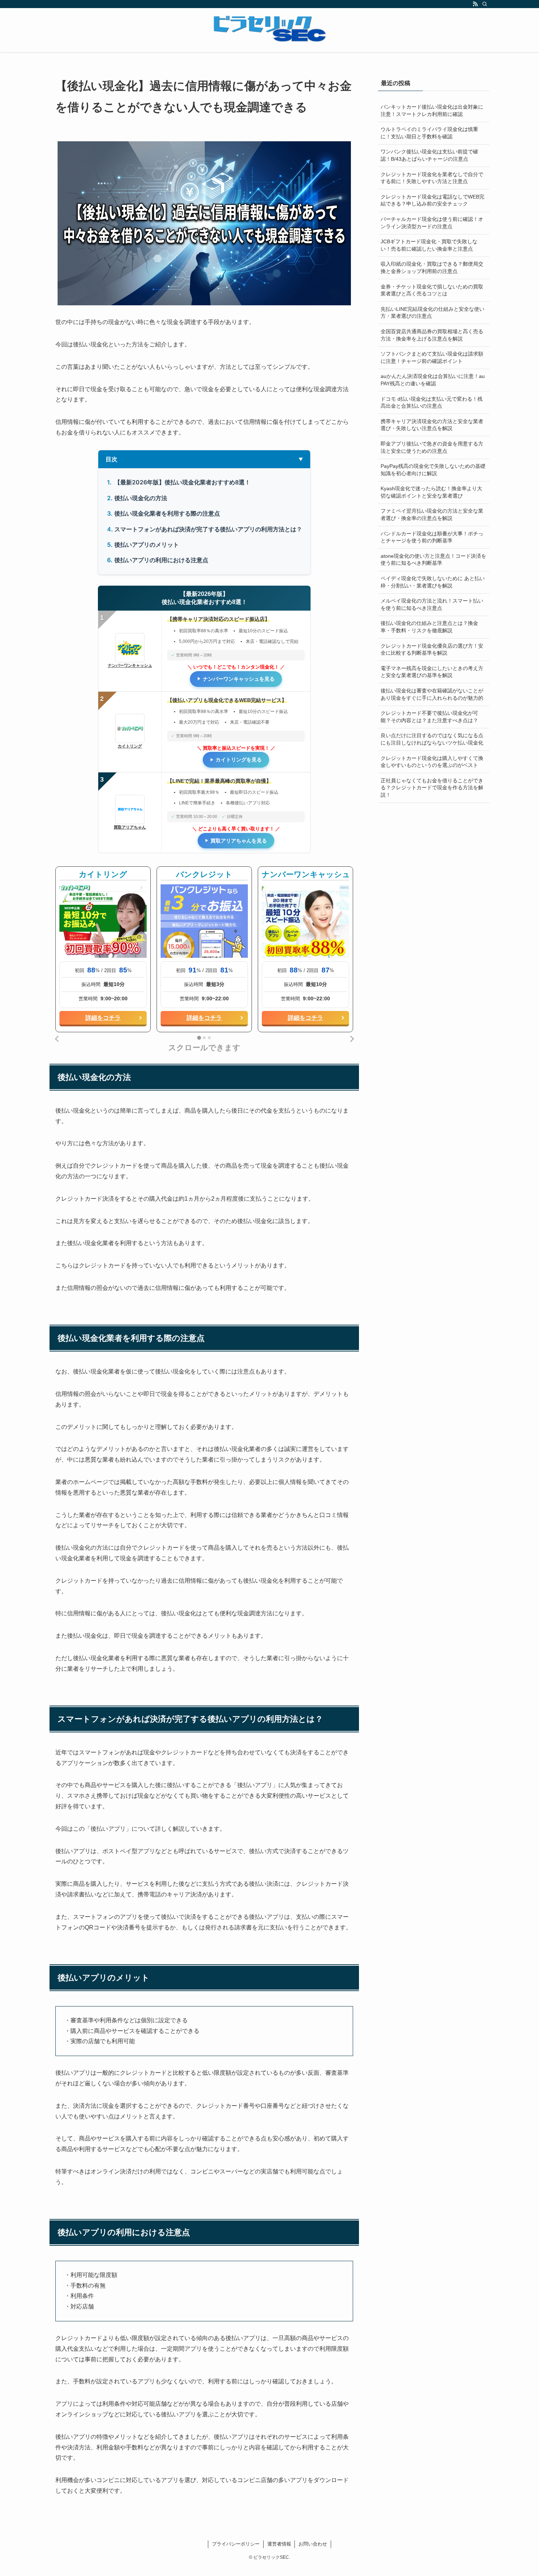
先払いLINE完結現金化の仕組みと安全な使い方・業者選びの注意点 (432, 313)
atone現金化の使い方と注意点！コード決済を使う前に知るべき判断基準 (433, 560)
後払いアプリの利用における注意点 (161, 560)
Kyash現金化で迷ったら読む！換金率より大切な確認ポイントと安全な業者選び (431, 492)
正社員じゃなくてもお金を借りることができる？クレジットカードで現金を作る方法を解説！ (432, 788)
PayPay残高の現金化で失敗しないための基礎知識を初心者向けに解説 (433, 470)
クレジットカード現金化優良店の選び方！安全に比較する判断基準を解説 (432, 650)
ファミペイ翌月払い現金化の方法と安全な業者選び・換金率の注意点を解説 (432, 514)
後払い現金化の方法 (141, 498)
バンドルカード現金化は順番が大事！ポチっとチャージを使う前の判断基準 (432, 537)
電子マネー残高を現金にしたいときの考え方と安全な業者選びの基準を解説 (432, 672)
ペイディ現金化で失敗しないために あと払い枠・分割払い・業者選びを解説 (433, 582)
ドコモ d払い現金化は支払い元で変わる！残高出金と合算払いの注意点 (432, 403)
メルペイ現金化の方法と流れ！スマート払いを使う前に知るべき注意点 (432, 604)
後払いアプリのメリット (147, 545)
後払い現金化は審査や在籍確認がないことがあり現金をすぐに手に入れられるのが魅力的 (432, 694)
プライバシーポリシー (236, 2544)
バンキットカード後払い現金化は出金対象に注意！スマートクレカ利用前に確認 (432, 110)
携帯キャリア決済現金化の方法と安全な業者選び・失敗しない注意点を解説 (432, 425)
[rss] (475, 4)
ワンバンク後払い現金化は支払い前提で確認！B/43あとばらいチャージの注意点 (429, 155)
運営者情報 (279, 2544)
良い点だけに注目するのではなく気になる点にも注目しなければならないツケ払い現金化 (432, 739)
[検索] (485, 4)
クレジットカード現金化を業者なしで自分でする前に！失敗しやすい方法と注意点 (432, 178)
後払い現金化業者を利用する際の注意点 (167, 513)
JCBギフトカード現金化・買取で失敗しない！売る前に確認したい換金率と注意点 (429, 245)
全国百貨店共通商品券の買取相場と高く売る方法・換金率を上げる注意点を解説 (432, 335)
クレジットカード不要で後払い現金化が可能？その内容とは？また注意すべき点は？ (429, 717)
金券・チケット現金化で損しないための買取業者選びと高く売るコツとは (432, 290)
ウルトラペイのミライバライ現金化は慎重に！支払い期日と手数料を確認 (429, 133)
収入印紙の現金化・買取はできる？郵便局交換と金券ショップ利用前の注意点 (432, 268)
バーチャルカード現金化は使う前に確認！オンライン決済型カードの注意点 (432, 223)
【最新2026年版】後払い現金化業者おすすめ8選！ (182, 482)
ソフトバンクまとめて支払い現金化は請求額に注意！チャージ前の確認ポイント (432, 357)
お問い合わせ (313, 2544)
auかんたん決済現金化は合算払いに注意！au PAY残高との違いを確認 (433, 380)
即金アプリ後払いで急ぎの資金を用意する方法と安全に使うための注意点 (432, 447)
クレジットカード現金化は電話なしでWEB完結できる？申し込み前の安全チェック (432, 200)
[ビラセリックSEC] (269, 29)
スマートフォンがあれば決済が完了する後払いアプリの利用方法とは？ (208, 529)
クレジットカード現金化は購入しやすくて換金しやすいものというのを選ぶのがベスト (432, 762)
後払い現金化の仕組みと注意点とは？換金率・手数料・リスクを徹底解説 (429, 627)
